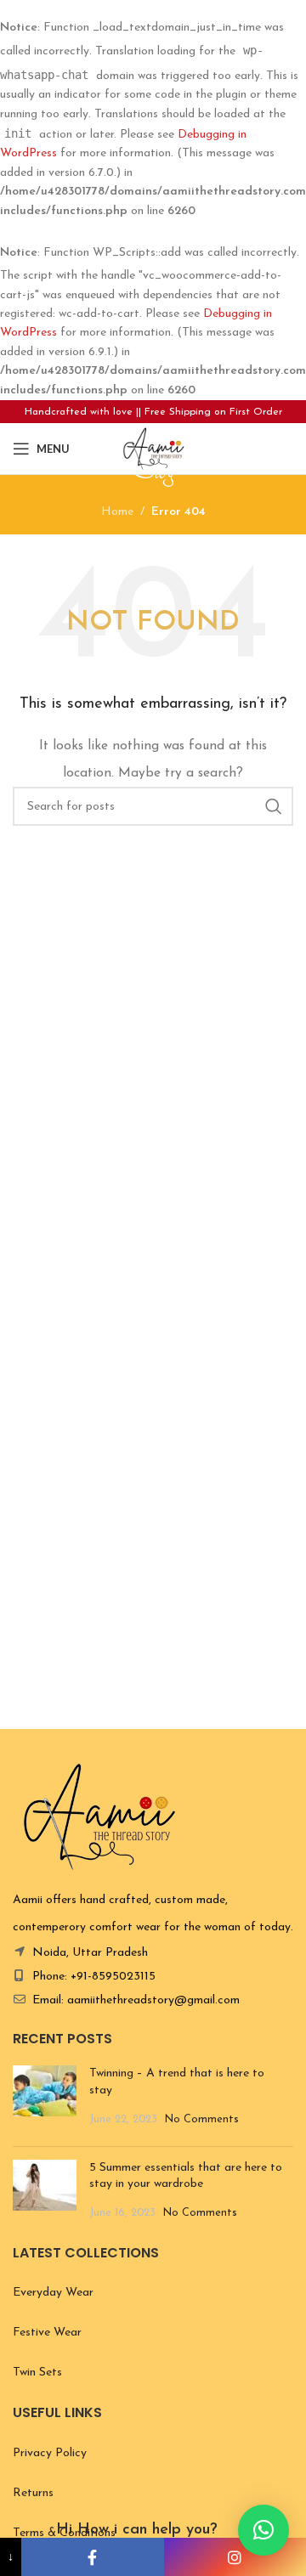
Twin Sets (37, 2373)
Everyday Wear (53, 2293)
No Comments (202, 2120)
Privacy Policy (50, 2453)
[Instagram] (235, 2557)
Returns (33, 2493)
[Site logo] (153, 448)
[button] (263, 2530)
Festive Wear (47, 2333)
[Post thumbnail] (45, 2099)
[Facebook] (92, 2557)
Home (117, 512)
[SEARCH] (274, 806)
